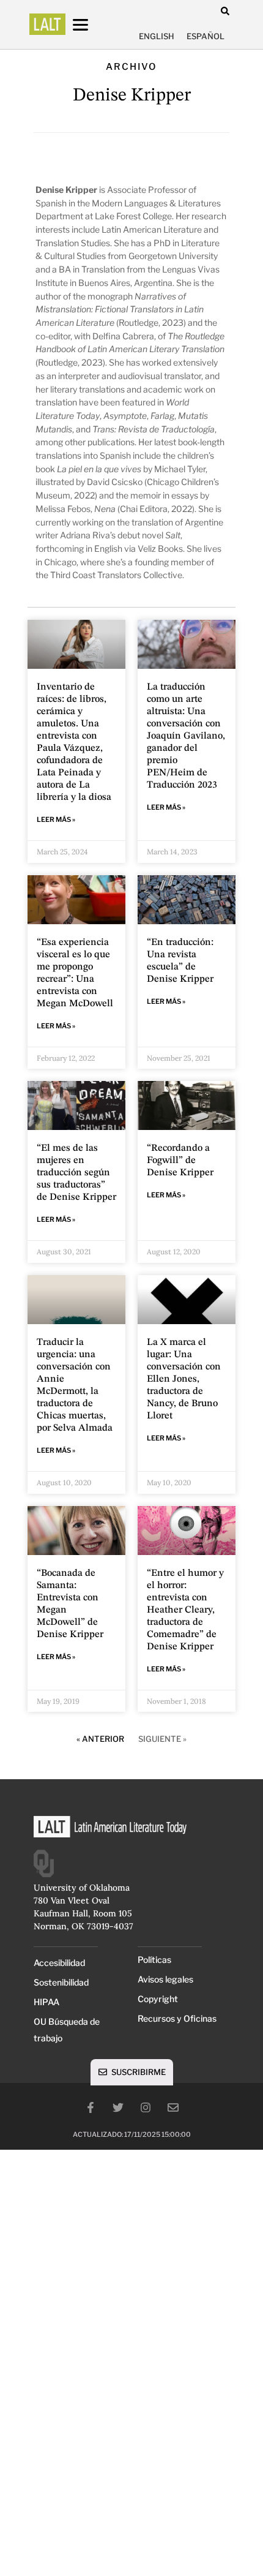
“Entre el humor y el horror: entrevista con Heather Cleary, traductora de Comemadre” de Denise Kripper (185, 1610)
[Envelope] (173, 2107)
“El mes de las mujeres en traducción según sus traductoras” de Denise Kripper (76, 1173)
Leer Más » (56, 819)
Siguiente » (162, 1739)
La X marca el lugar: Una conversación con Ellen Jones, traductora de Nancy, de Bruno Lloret (184, 1379)
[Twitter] (118, 2107)
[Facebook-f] (91, 2107)
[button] (225, 11)
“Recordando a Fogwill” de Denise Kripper (180, 1161)
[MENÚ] (92, 25)
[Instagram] (146, 2107)
